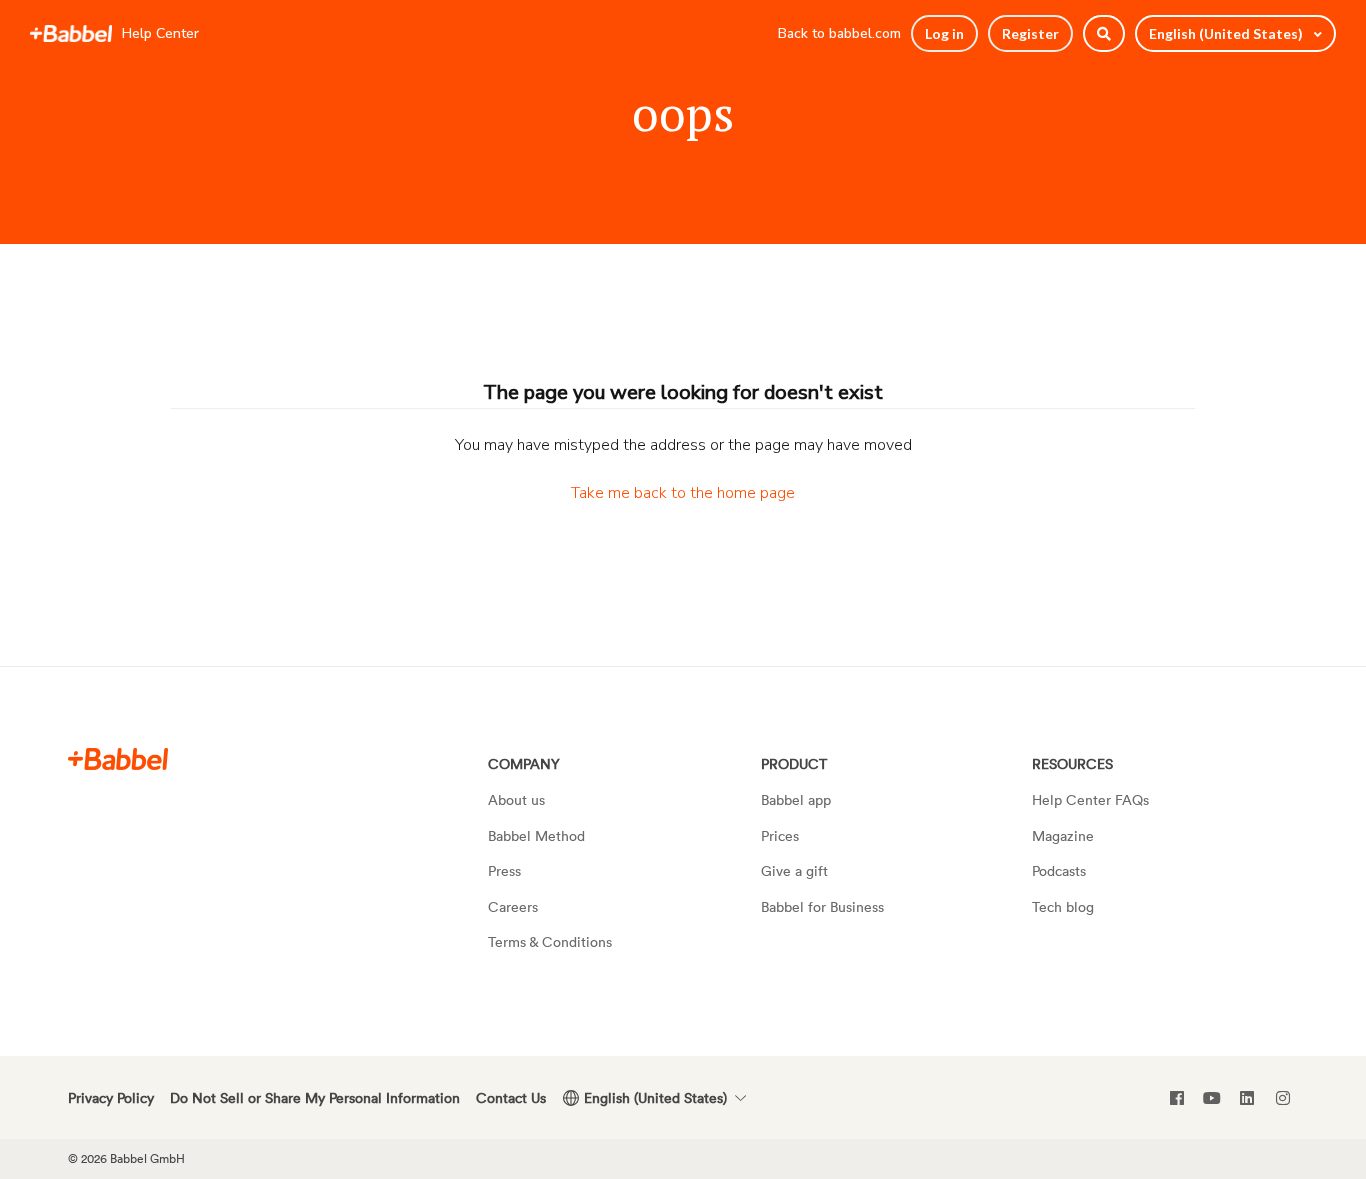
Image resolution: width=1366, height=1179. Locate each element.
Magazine (1063, 835)
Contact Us (511, 1097)
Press (504, 870)
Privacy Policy (111, 1097)
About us (516, 799)
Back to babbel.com (839, 33)
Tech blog (1063, 906)
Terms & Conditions (550, 941)
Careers (513, 906)
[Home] (71, 34)
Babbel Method (536, 835)
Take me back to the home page (683, 493)
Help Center (160, 33)
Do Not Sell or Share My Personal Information (315, 1097)
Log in (944, 33)
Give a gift (794, 870)
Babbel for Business (822, 906)
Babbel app (796, 799)
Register (1030, 33)
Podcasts (1059, 870)
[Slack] (118, 758)
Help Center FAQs (1090, 799)
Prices (780, 835)
